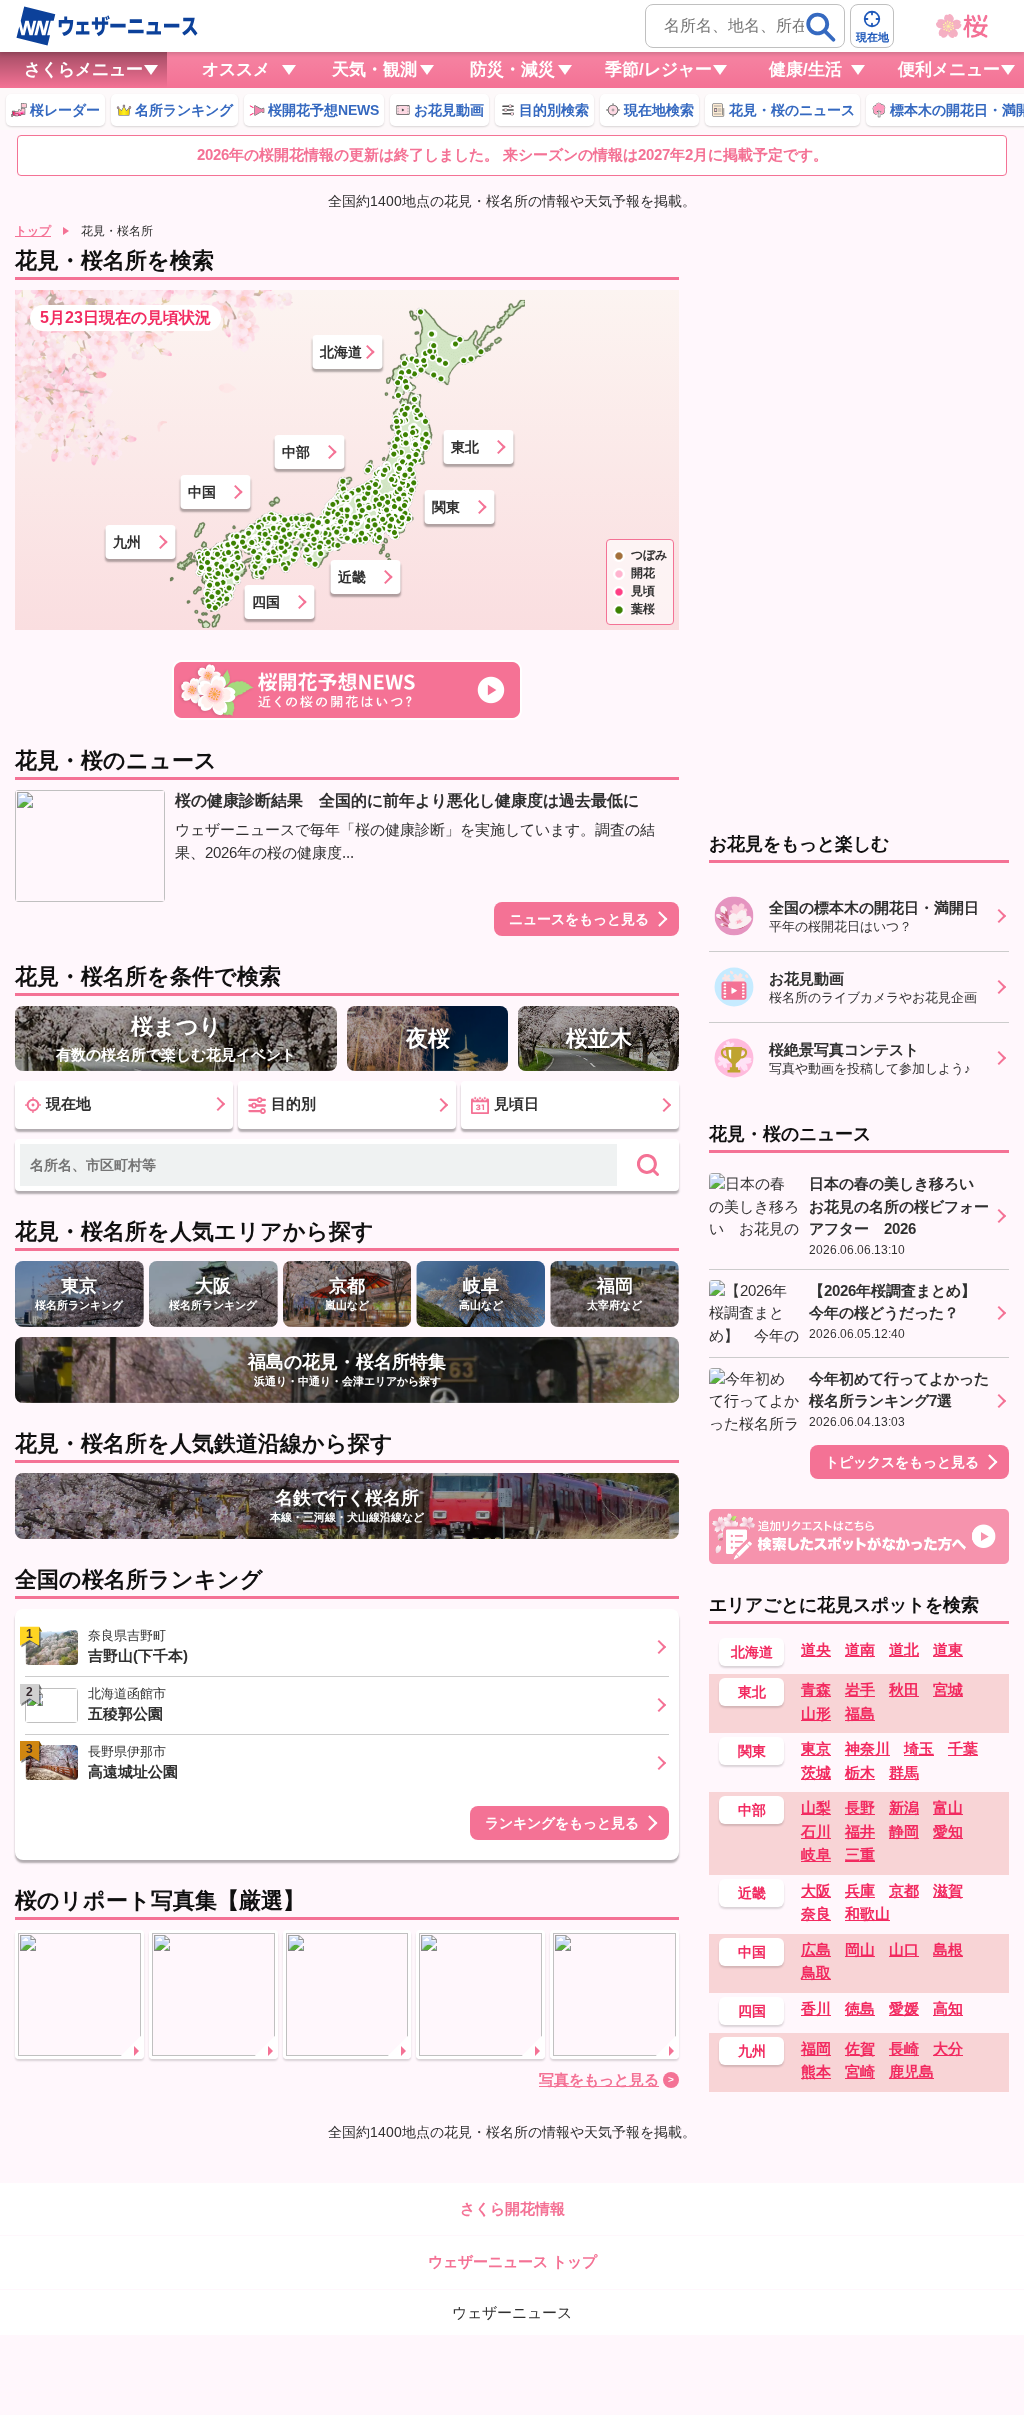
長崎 (904, 2048)
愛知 (948, 1831)
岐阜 (816, 1854)
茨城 (816, 1772)
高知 (948, 2008)
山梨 (816, 1807)
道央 (816, 1649)
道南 (860, 1649)
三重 (860, 1854)
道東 (948, 1649)
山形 (816, 1713)
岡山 (860, 1949)
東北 (465, 447)
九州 (127, 542)
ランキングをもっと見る (562, 1823)
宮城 (948, 1689)
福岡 (816, 2048)
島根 (948, 1949)
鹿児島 (911, 2071)
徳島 (860, 2008)
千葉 (963, 1748)
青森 (816, 1689)
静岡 (904, 1831)
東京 (816, 1748)
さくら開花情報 (512, 2208)
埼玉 (919, 1748)
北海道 (341, 352)
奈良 (816, 1913)
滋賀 (948, 1890)
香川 (816, 2008)
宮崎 (860, 2071)
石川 (816, 1831)
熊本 (816, 2071)
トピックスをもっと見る (902, 1462)
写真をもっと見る (599, 2079)
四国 (266, 602)
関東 (446, 507)
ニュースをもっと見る (579, 919)
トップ (33, 231)
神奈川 (867, 1748)
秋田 (904, 1689)
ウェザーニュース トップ (512, 2261)
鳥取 (816, 1972)
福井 (860, 1831)
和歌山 (867, 1913)
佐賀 (860, 2048)
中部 (296, 452)
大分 (948, 2048)
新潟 (904, 1807)
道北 (904, 1649)
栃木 (860, 1772)
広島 (816, 1949)
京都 (904, 1890)
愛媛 (904, 2008)
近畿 (352, 577)
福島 (860, 1713)
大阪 (816, 1890)
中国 (202, 492)
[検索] (821, 27)
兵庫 (860, 1890)
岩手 (860, 1689)
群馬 (904, 1772)
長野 (860, 1807)
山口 (904, 1949)
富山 (948, 1807)
